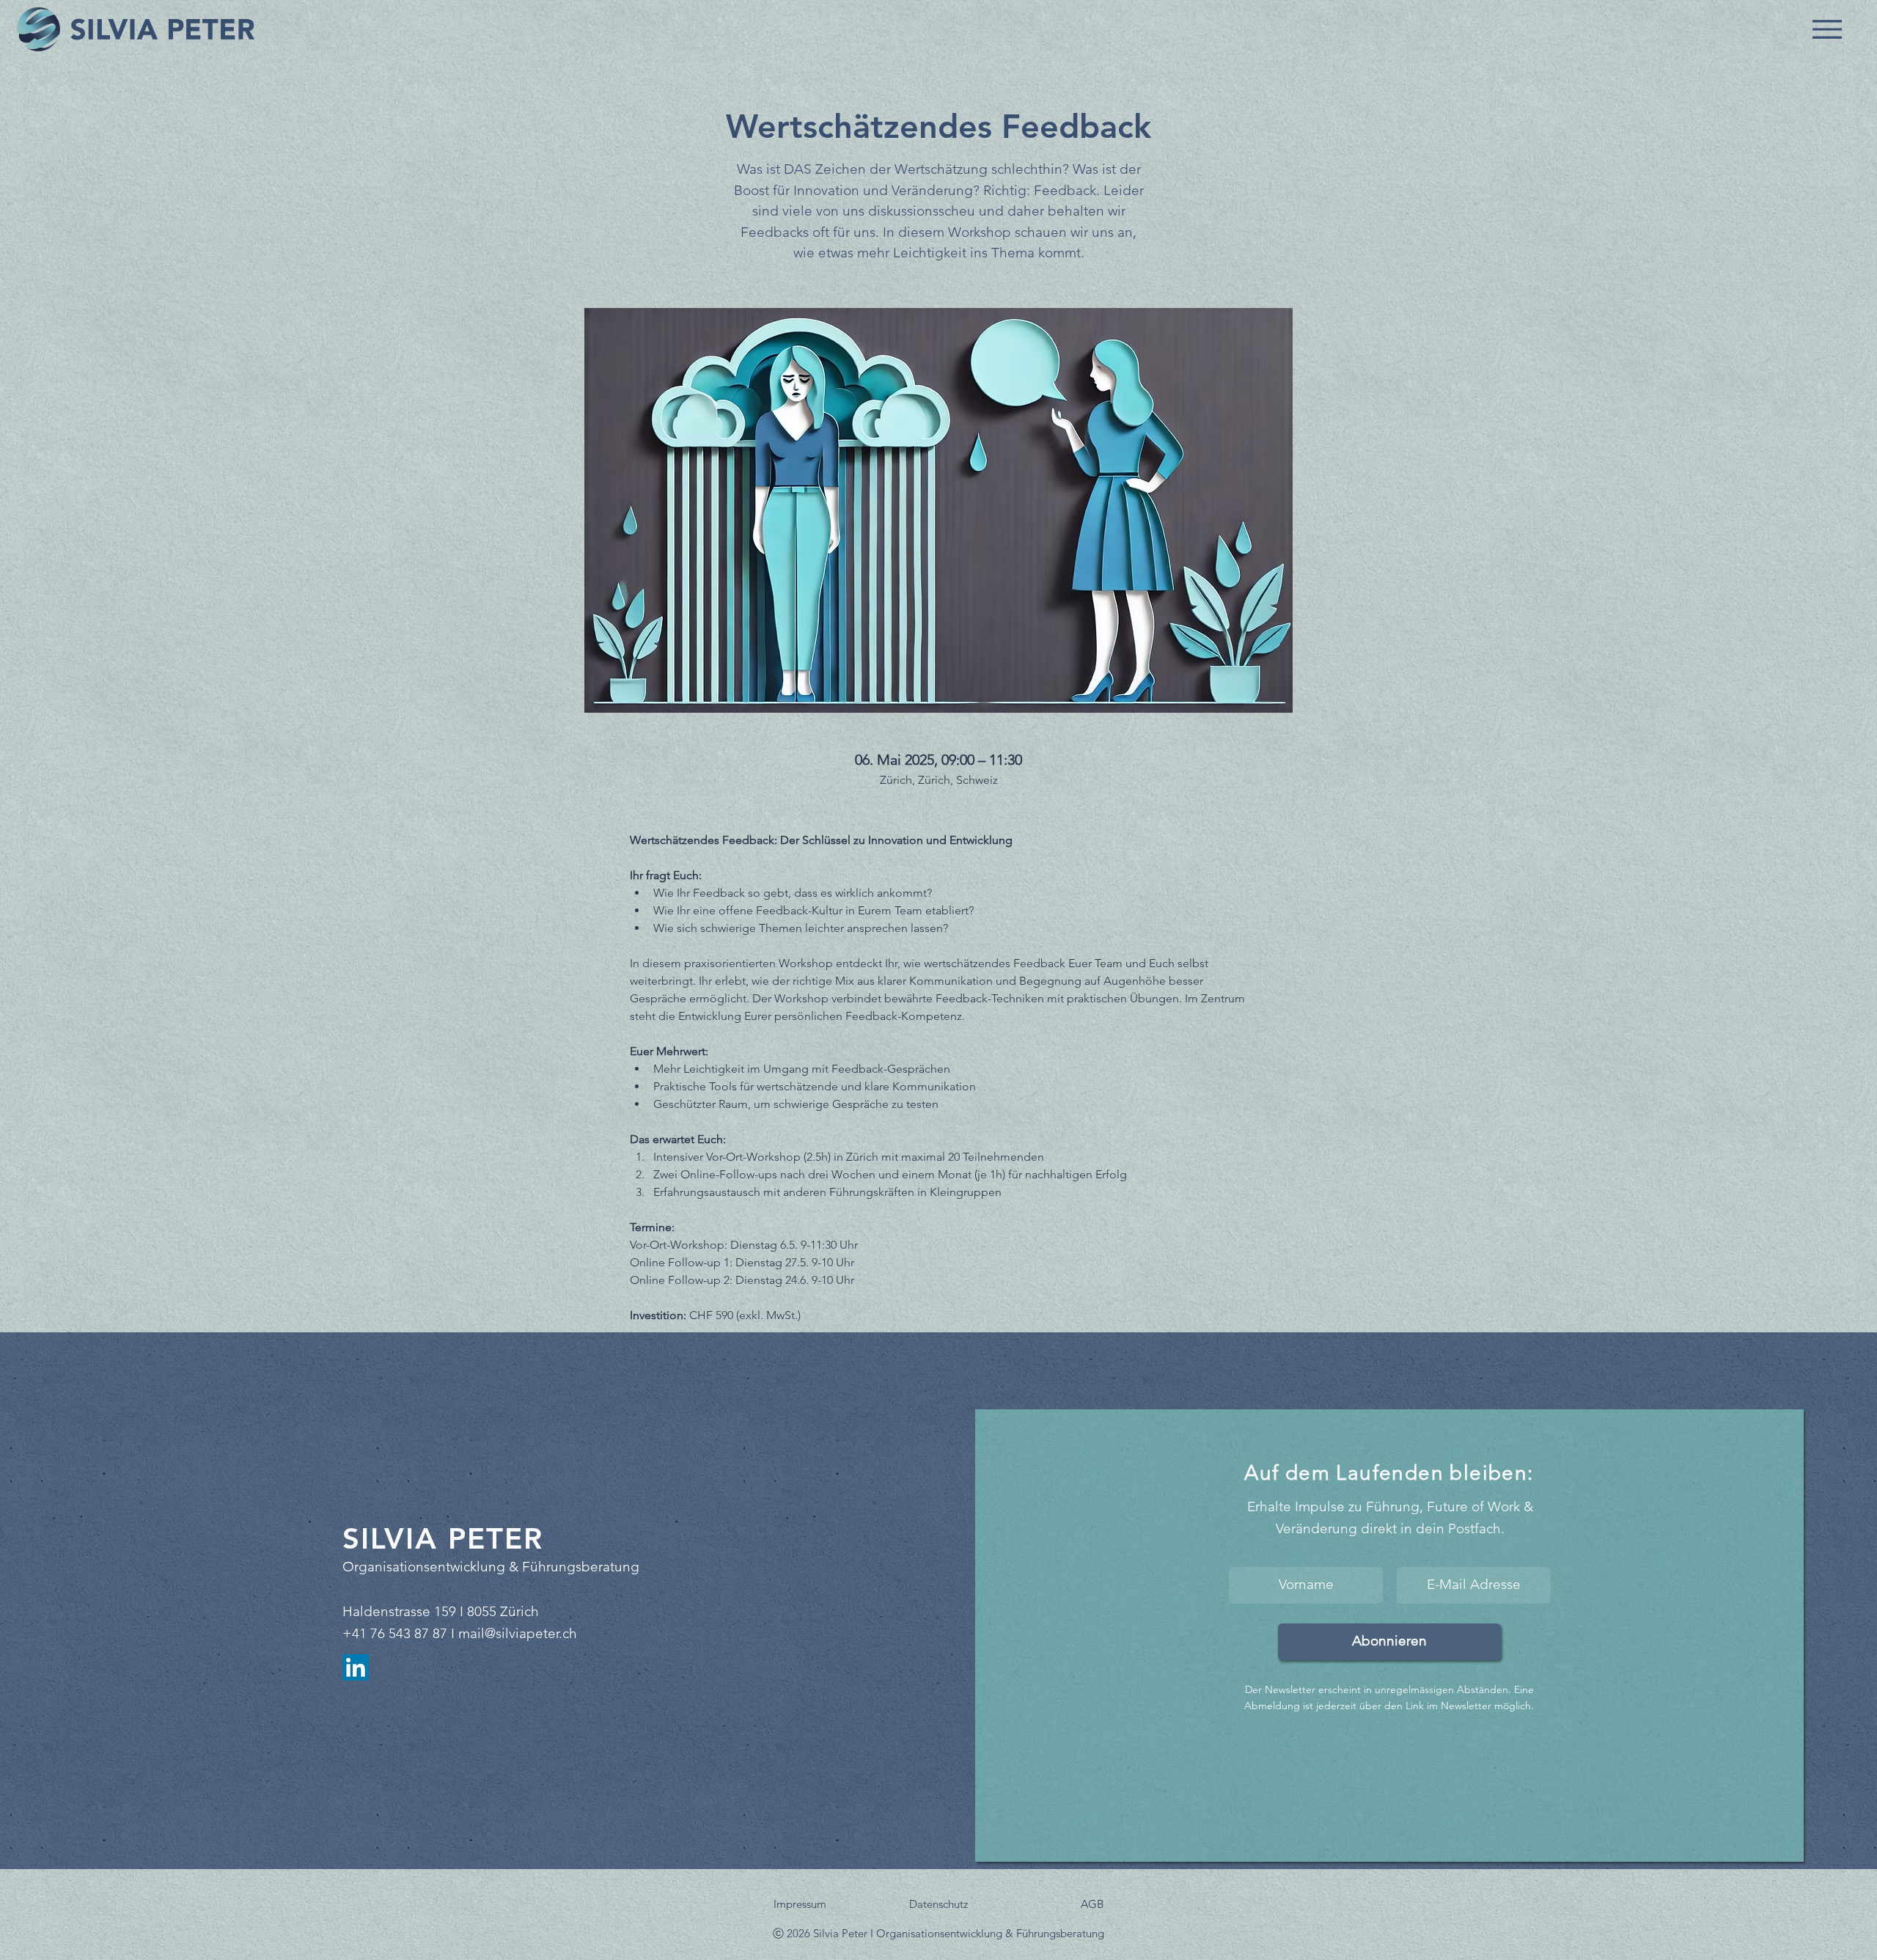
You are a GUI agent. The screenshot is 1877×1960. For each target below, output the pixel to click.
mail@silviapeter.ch (518, 1633)
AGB (1092, 1904)
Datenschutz (938, 1904)
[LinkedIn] (356, 1667)
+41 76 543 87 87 (395, 1633)
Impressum (800, 1904)
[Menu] (1827, 29)
